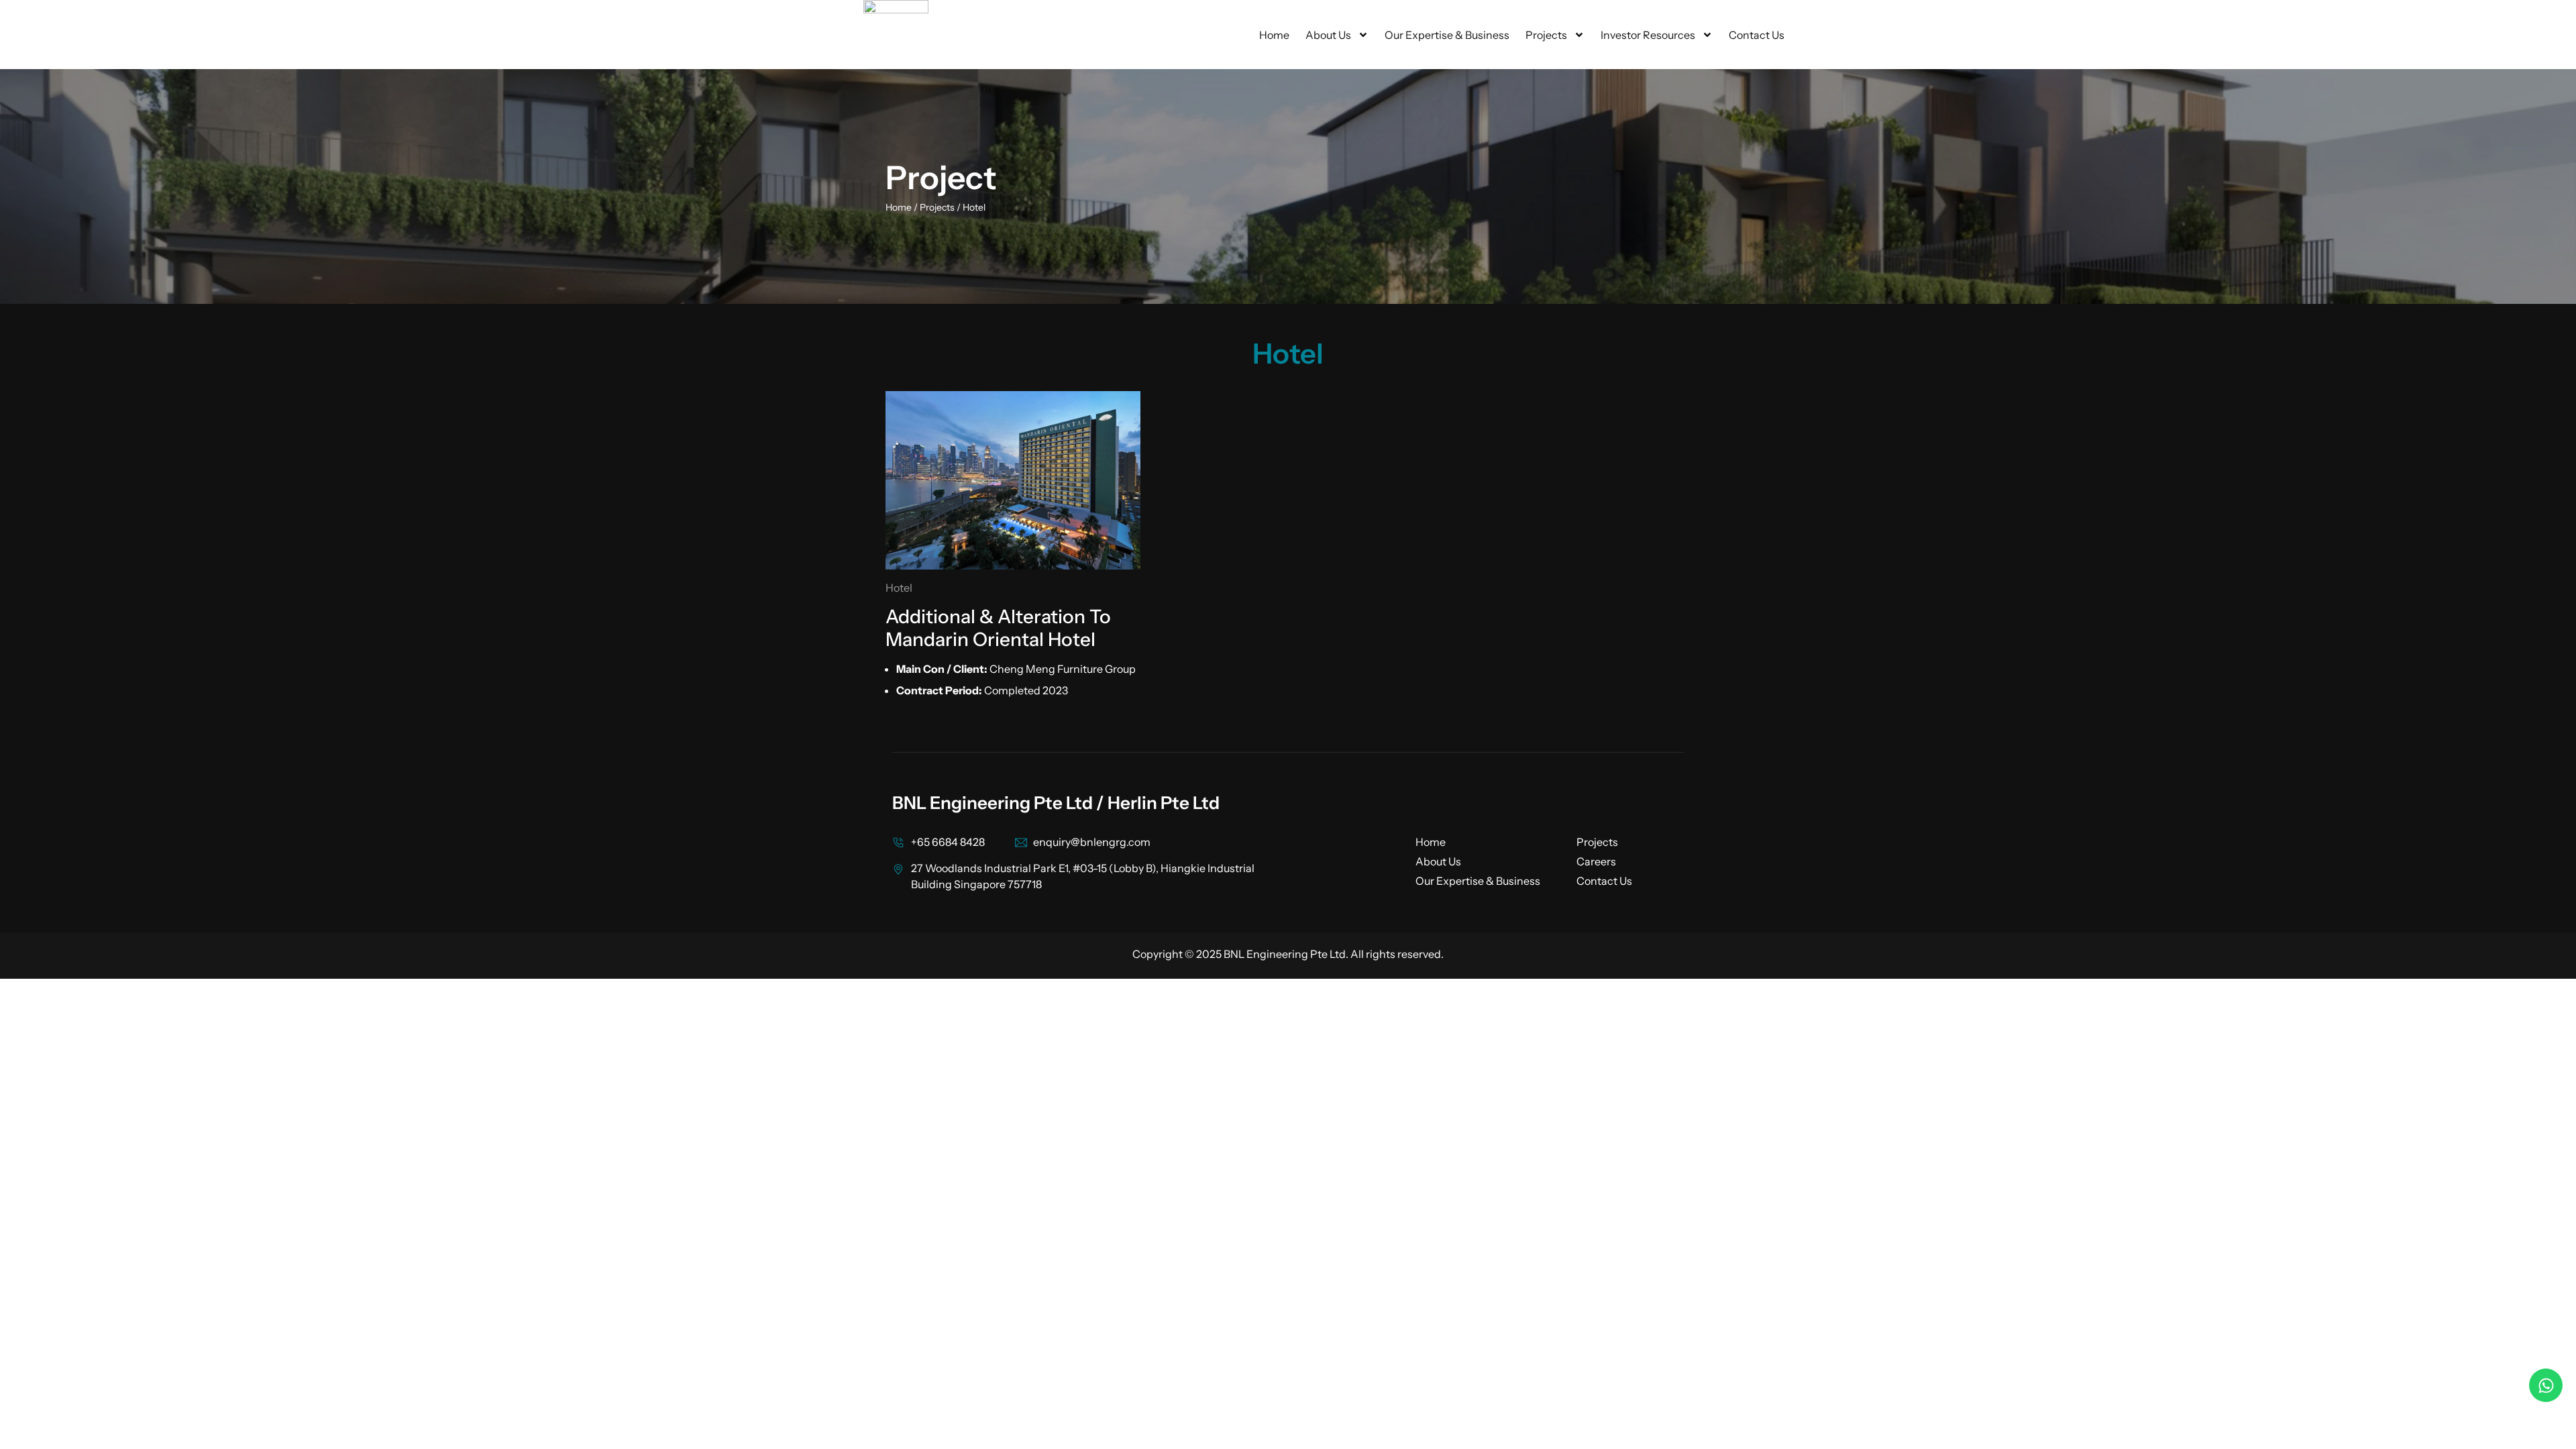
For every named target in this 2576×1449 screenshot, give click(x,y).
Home (1274, 35)
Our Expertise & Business (1447, 35)
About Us (1328, 35)
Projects (1546, 35)
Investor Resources (1648, 35)
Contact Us (1757, 35)
